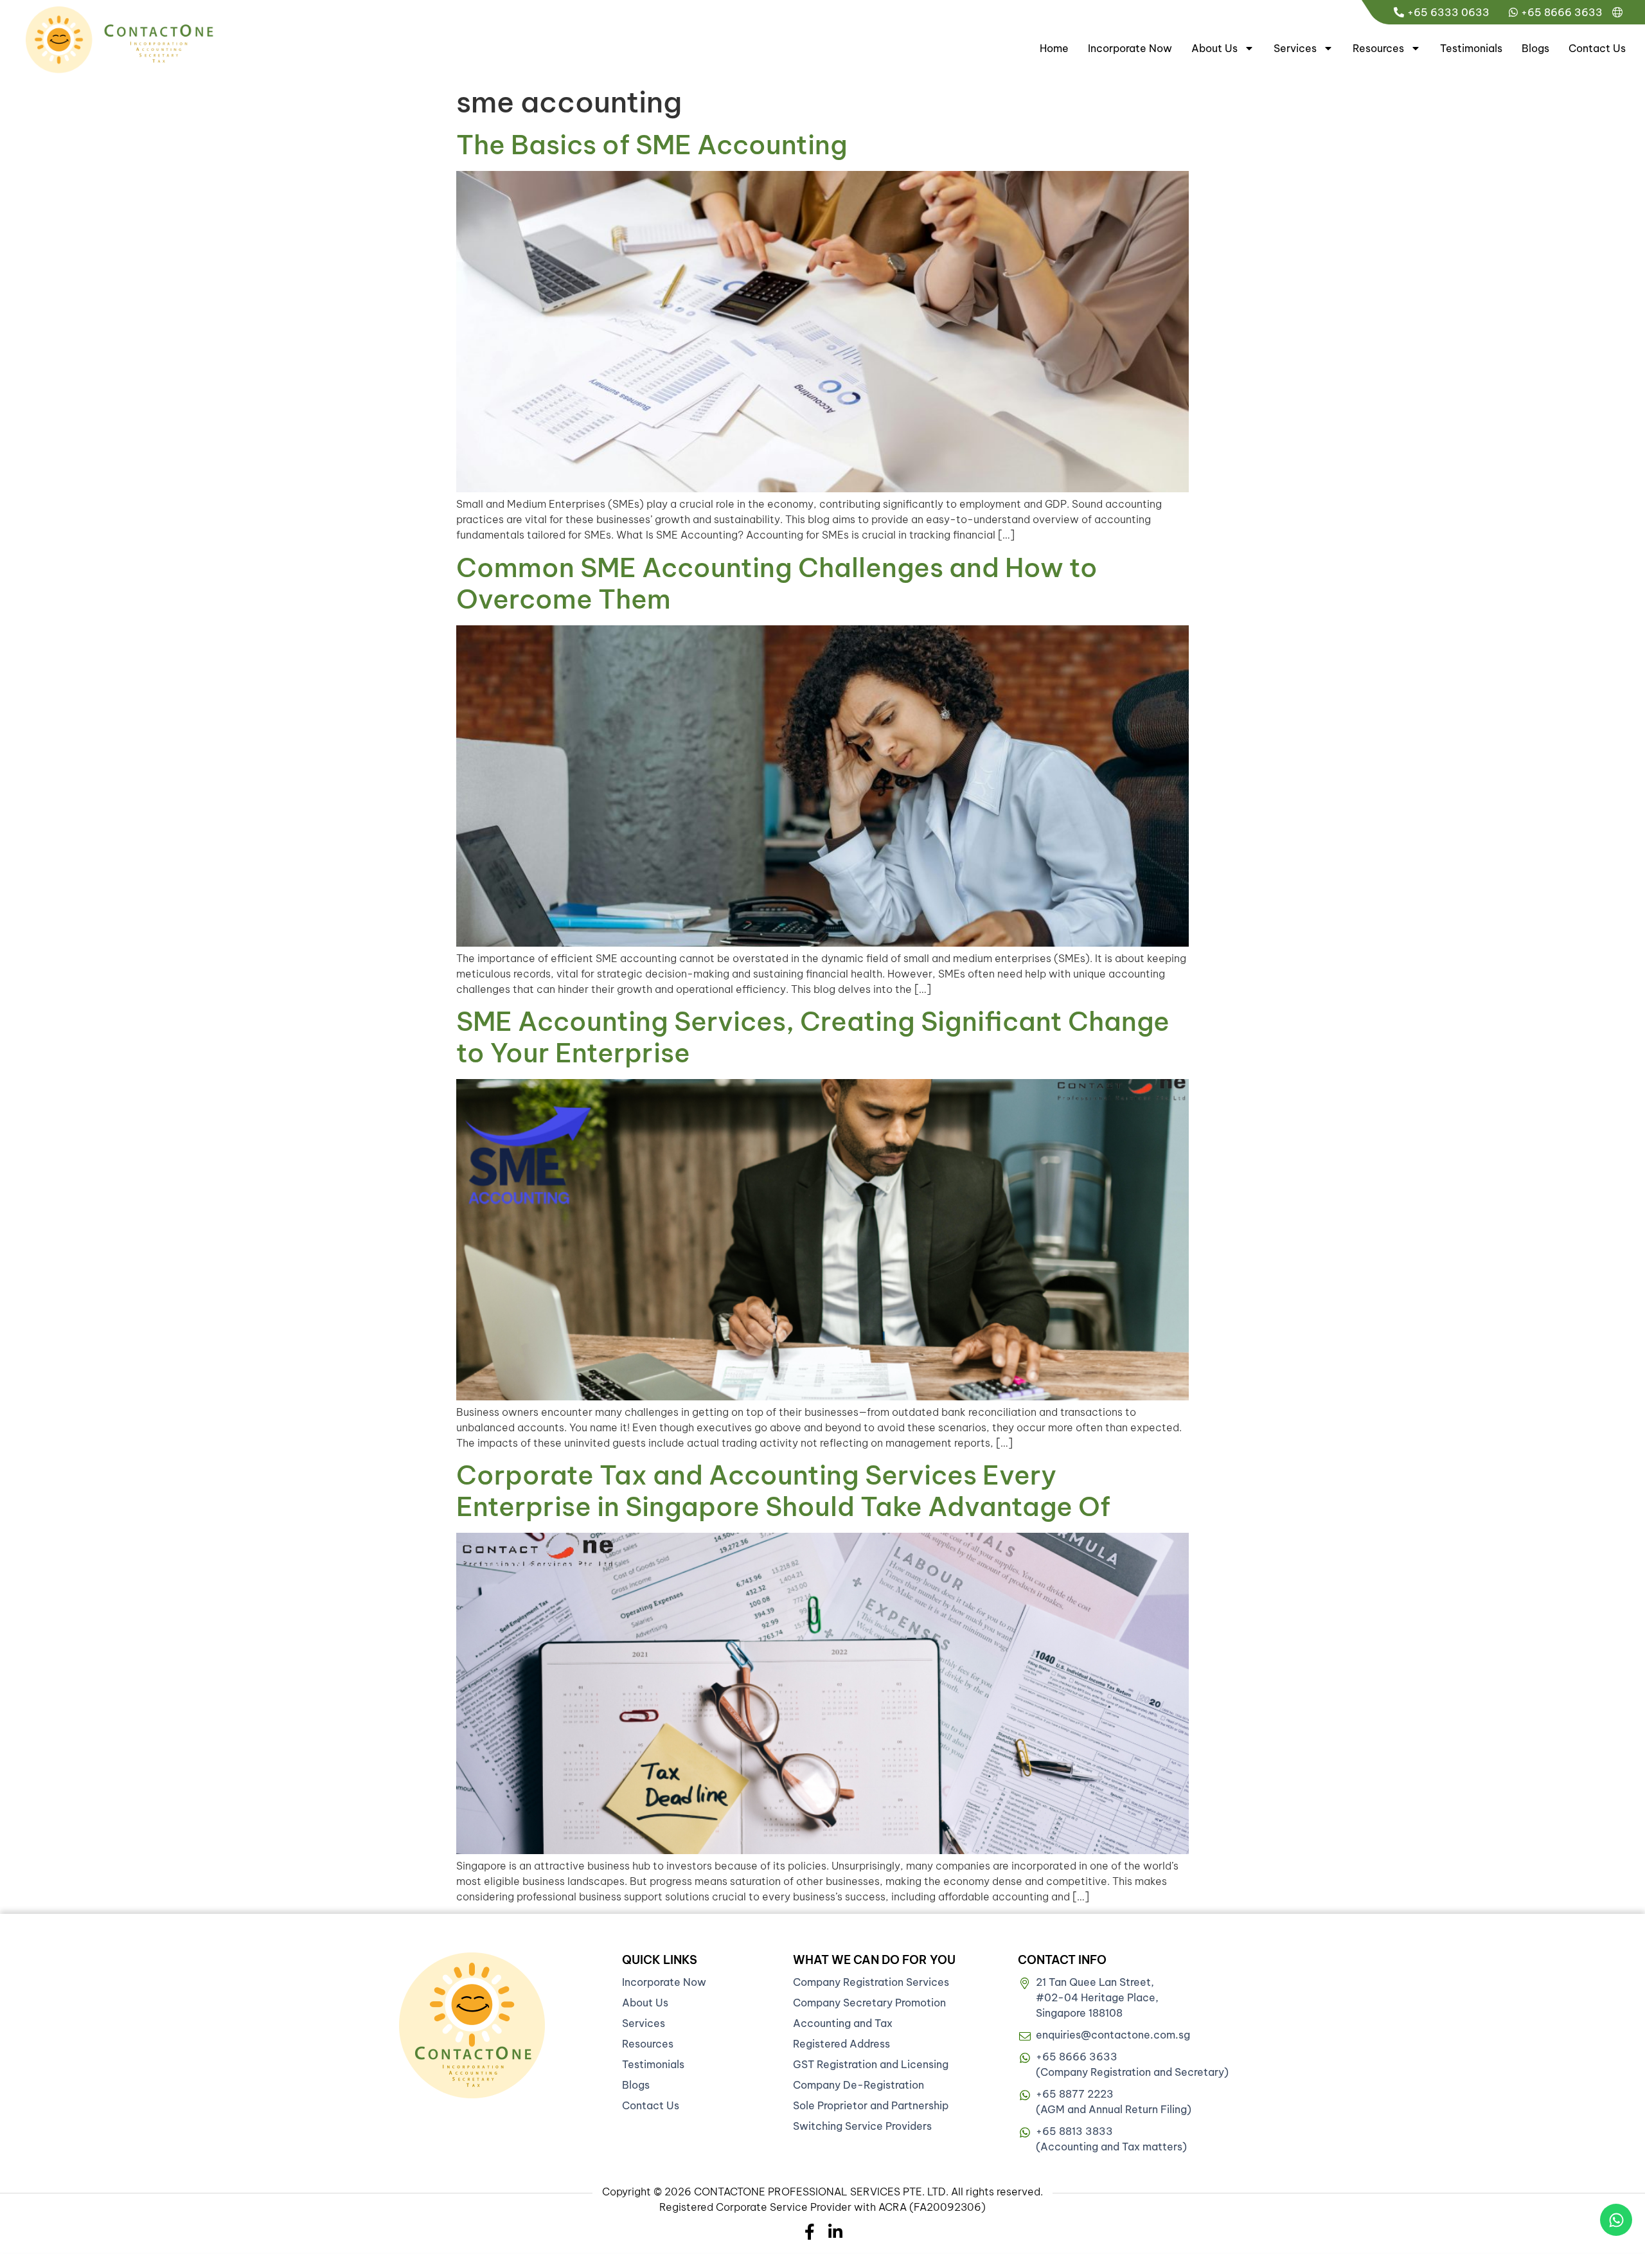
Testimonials (1471, 48)
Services (1295, 48)
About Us (1214, 48)
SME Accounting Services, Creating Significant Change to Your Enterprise (813, 1037)
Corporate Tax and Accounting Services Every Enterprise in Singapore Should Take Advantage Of (783, 1491)
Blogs (1535, 48)
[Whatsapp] (1616, 2220)
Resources (1378, 48)
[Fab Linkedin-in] (836, 2232)
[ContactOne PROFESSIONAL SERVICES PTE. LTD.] (472, 2025)
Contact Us (1597, 48)
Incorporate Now (1130, 48)
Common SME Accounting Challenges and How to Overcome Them (777, 583)
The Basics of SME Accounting (652, 145)
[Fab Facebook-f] (810, 2232)
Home (1054, 48)
